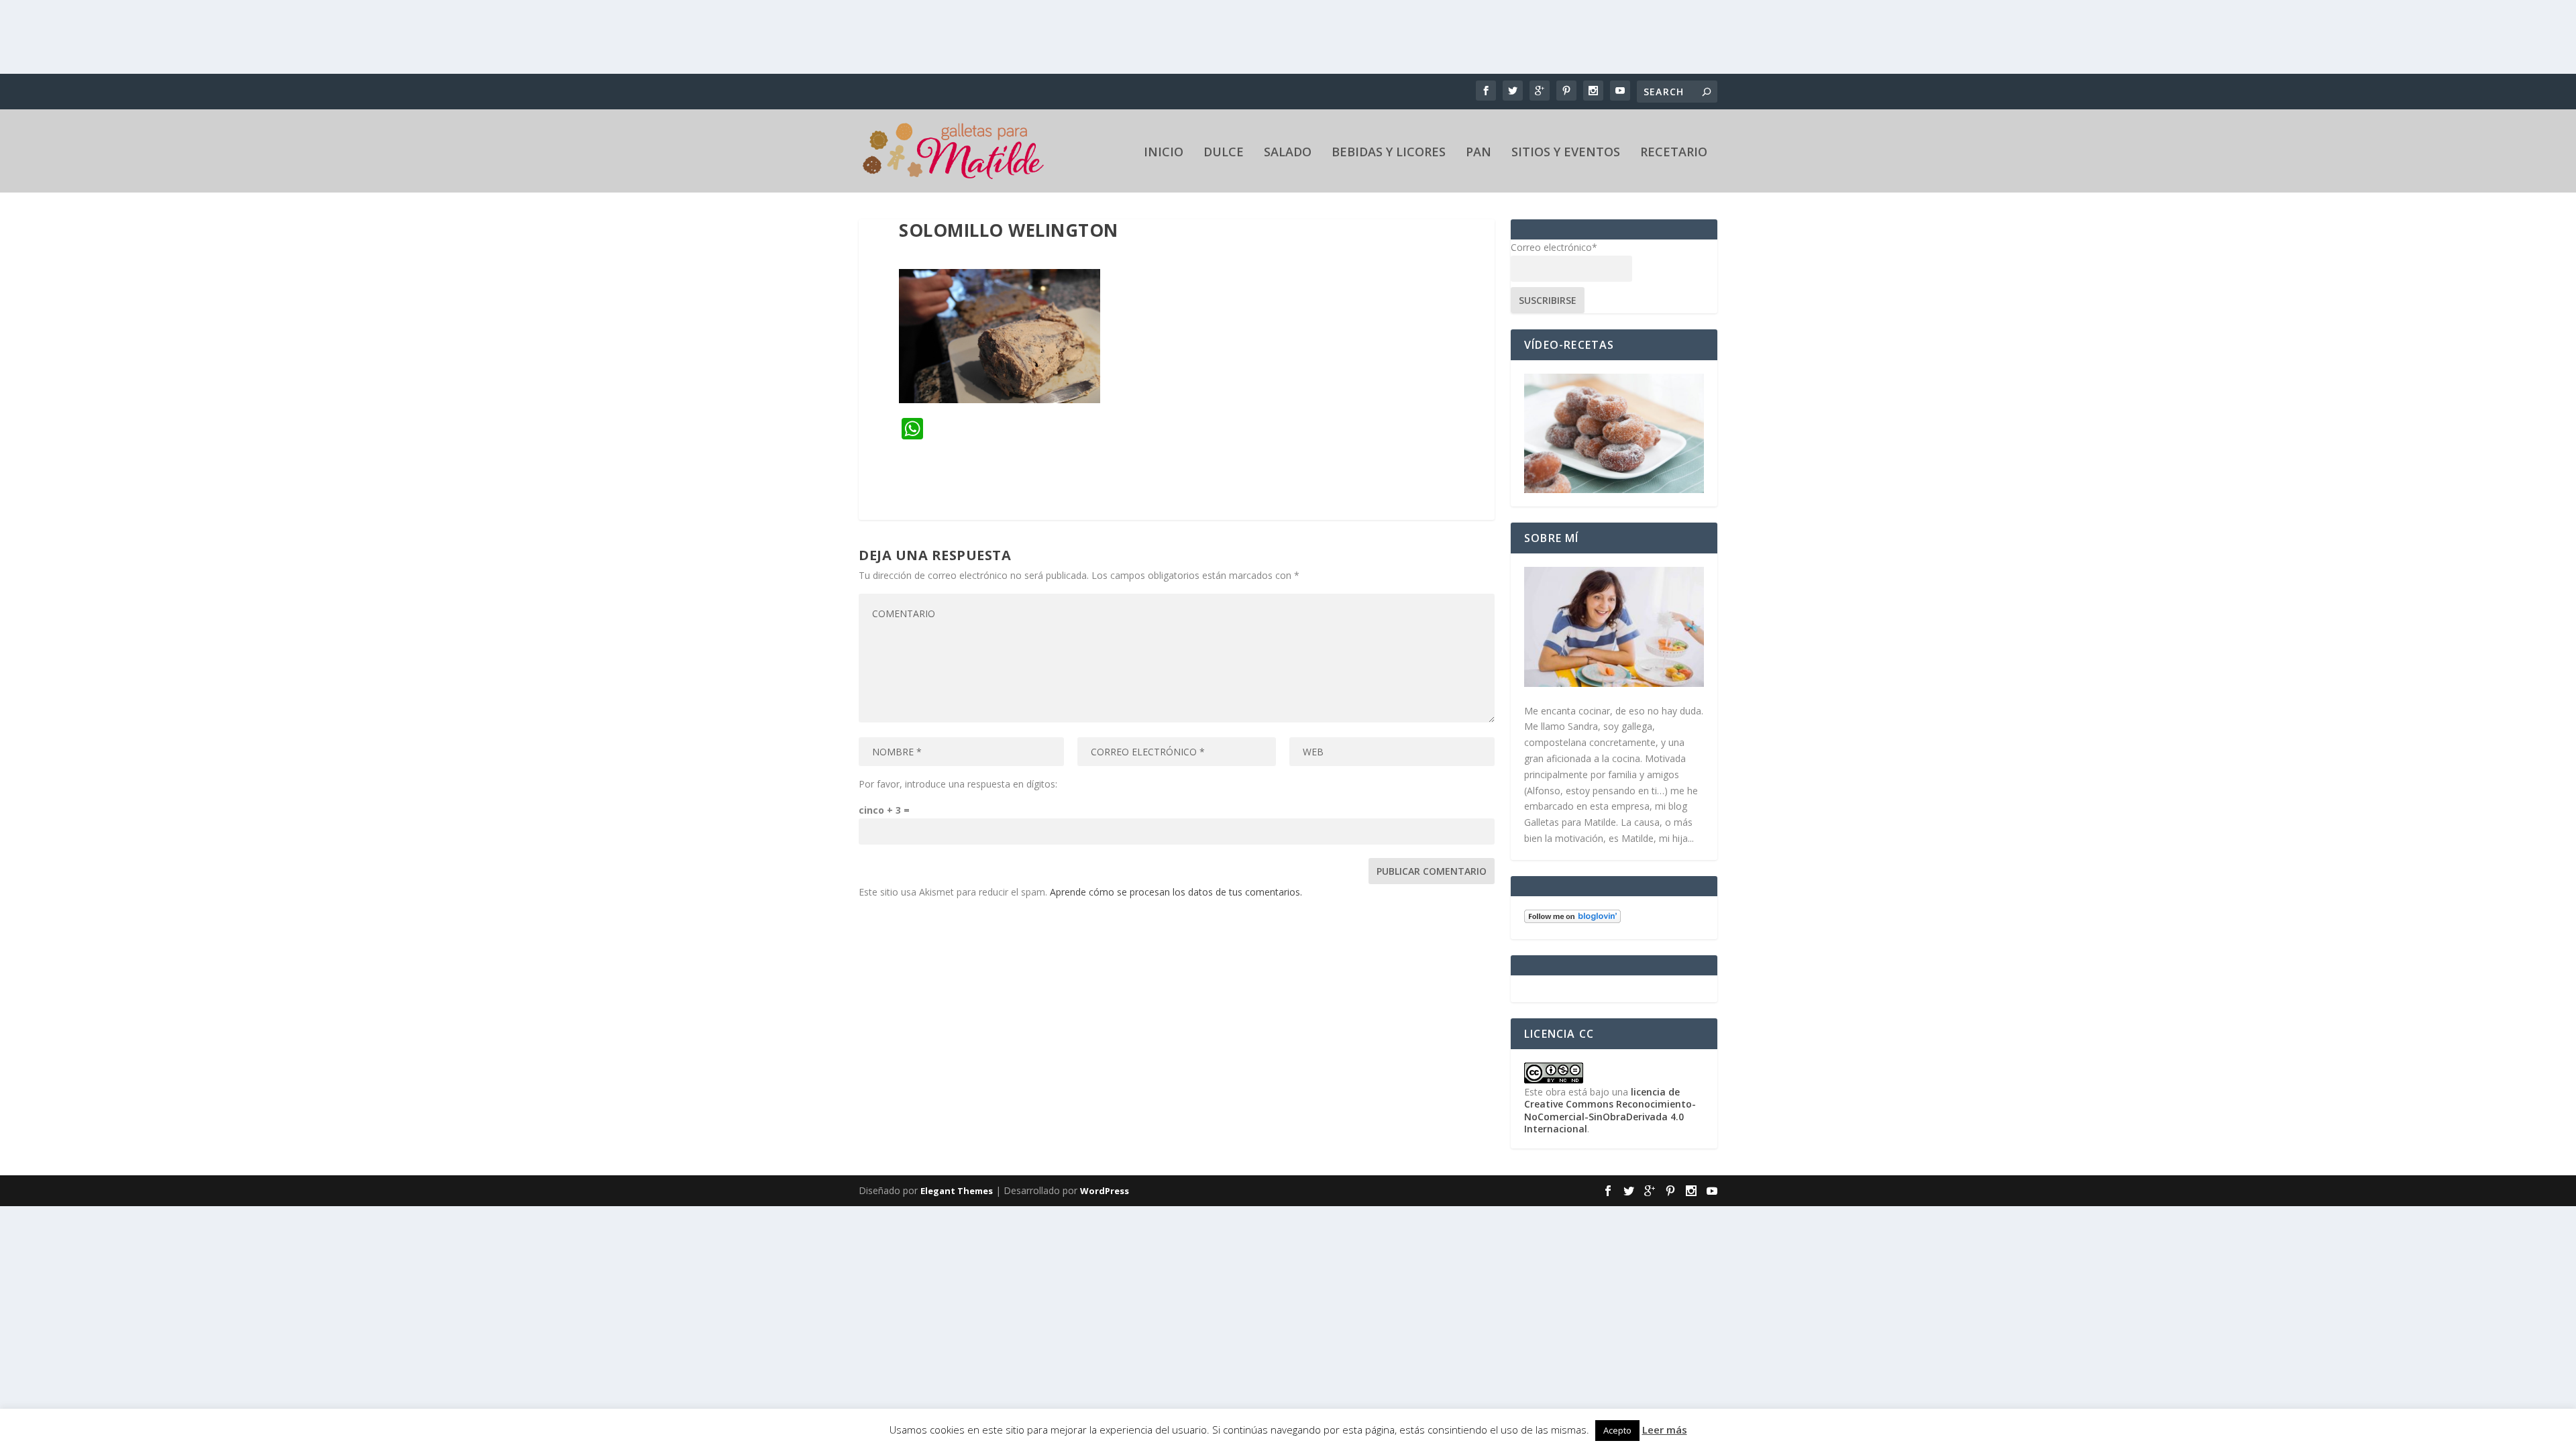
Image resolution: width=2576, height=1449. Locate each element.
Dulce (1224, 153)
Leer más (1665, 1430)
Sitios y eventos (1566, 153)
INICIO (1164, 153)
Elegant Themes (957, 1191)
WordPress (1105, 1191)
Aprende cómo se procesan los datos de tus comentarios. (1176, 892)
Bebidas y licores (1389, 153)
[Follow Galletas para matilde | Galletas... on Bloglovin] (1572, 919)
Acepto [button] (1617, 1430)
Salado (1288, 153)
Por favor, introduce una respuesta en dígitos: (958, 784)
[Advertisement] (1288, 37)
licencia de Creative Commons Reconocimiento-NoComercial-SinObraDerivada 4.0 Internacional (1610, 1110)
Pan (1479, 153)
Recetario (1674, 153)
